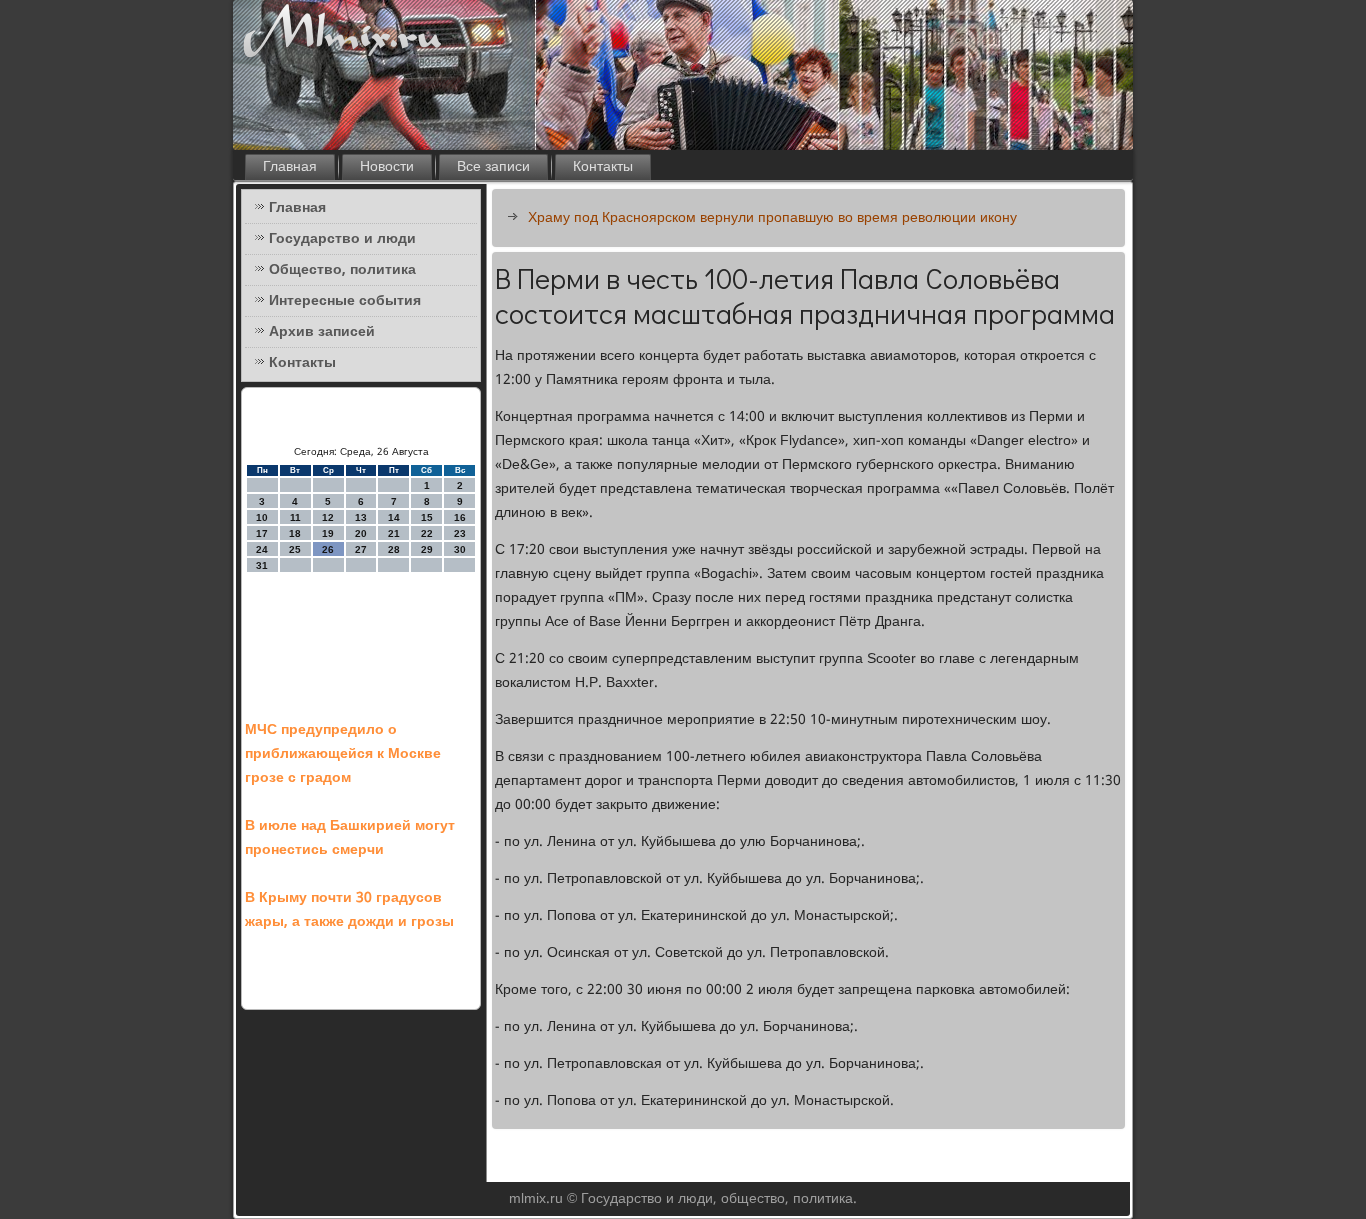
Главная (290, 167)
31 (262, 565)
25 (295, 549)
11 (295, 517)
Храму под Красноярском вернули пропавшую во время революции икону (772, 218)
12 (328, 517)
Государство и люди (342, 239)
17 (262, 533)
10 (262, 517)
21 (394, 533)
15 (427, 517)
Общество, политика (342, 270)
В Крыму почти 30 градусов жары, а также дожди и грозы (349, 910)
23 (460, 533)
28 (394, 549)
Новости (387, 167)
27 (361, 549)
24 (262, 549)
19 (328, 533)
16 (460, 517)
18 (295, 533)
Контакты (603, 167)
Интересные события (345, 301)
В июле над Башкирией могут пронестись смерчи (350, 838)
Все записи (493, 167)
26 (328, 549)
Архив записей (322, 332)
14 (394, 517)
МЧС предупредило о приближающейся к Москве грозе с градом (343, 754)
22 (427, 533)
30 (460, 549)
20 (361, 533)
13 (361, 517)
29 (427, 549)
